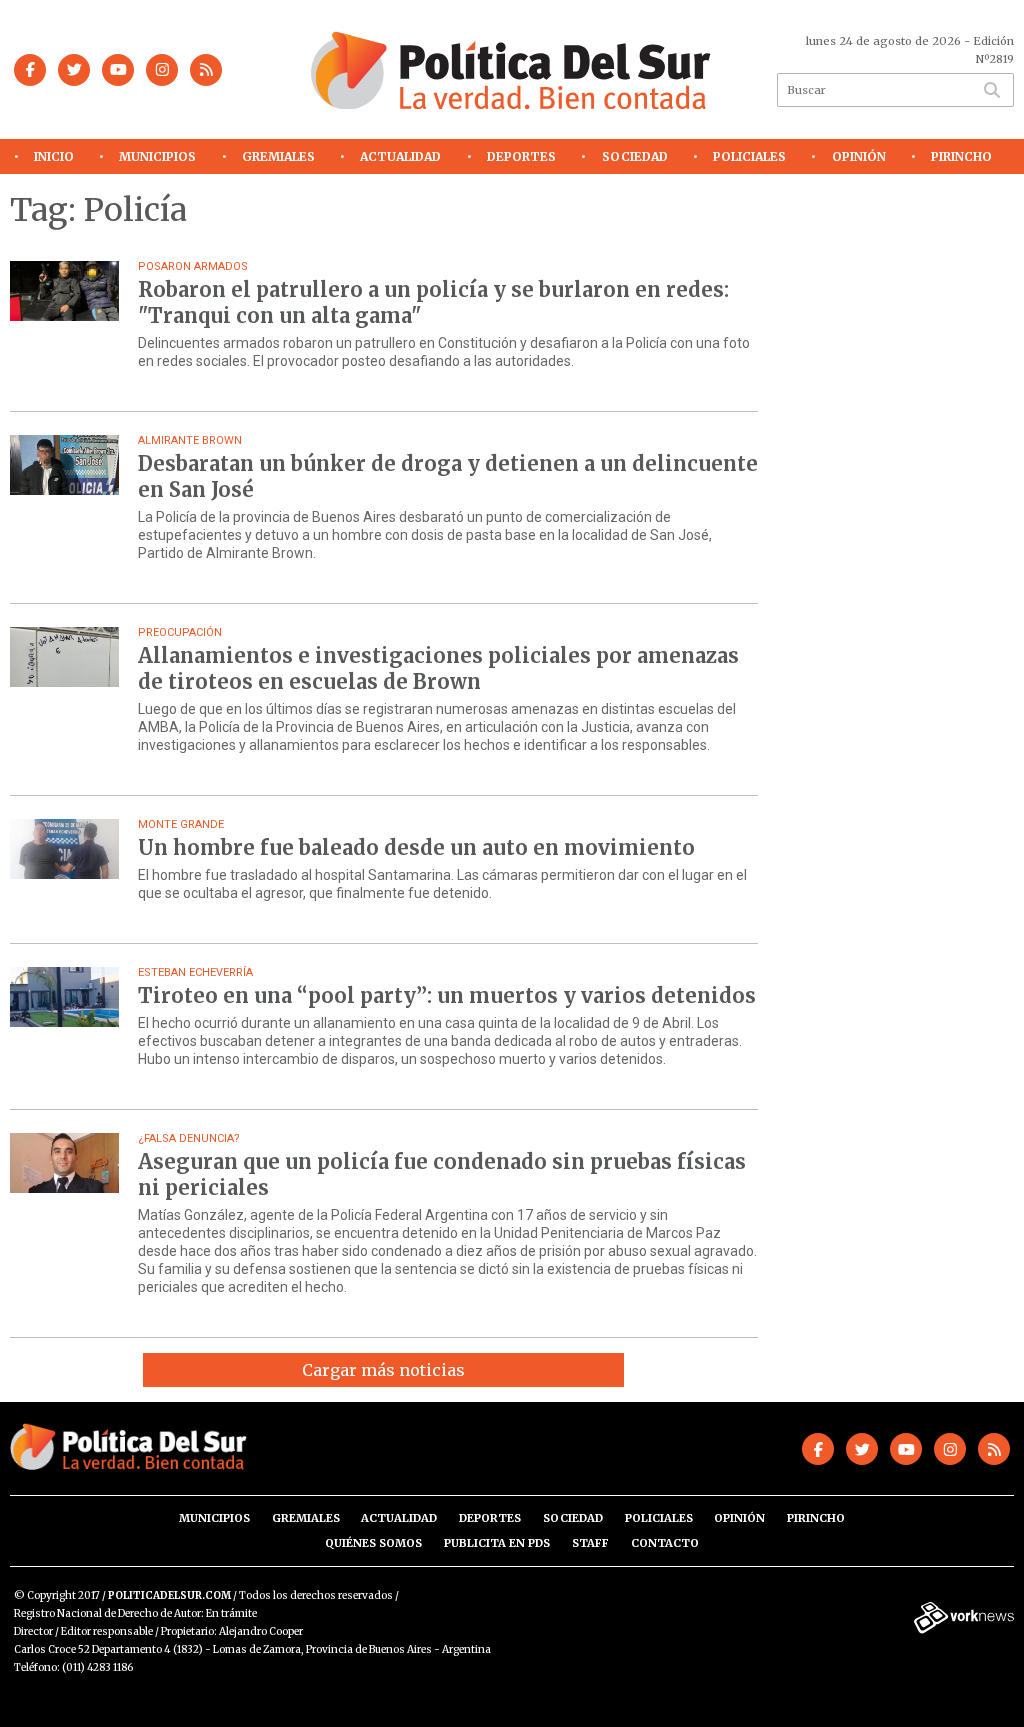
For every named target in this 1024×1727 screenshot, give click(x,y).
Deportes (521, 156)
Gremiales (278, 156)
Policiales (749, 156)
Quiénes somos (373, 1543)
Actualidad (400, 156)
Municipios (157, 156)
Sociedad (635, 156)
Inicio (54, 156)
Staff (590, 1543)
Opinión (859, 156)
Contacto (665, 1543)
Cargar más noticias (383, 1370)
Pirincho (961, 156)
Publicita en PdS (497, 1543)
